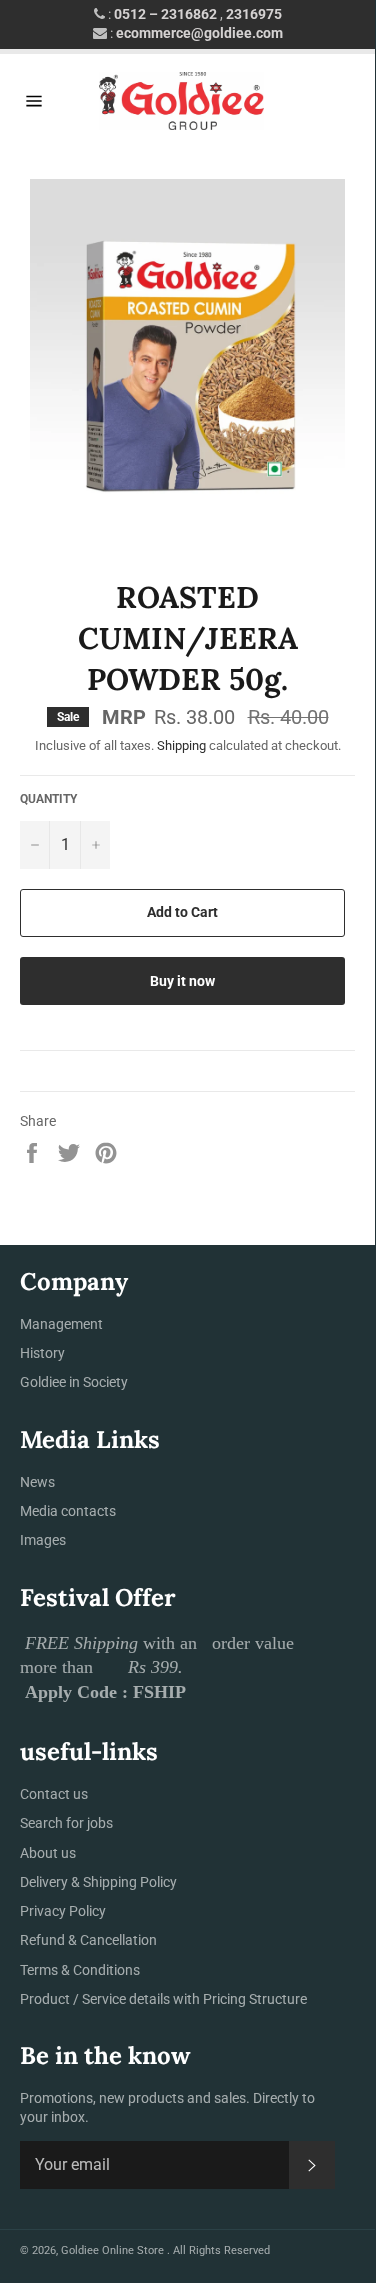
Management (61, 1324)
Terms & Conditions (80, 1970)
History (42, 1353)
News (37, 1482)
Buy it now (182, 981)
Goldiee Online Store (114, 2250)
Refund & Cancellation (88, 1940)
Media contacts (68, 1511)
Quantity (48, 799)
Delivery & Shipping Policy (98, 1882)
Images (43, 1540)
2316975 (254, 14)
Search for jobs (66, 1823)
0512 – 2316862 (165, 14)
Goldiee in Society (74, 1382)
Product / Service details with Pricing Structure (163, 1999)
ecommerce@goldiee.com (199, 33)
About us (48, 1853)
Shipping (181, 745)
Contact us (54, 1794)
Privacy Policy (63, 1911)
